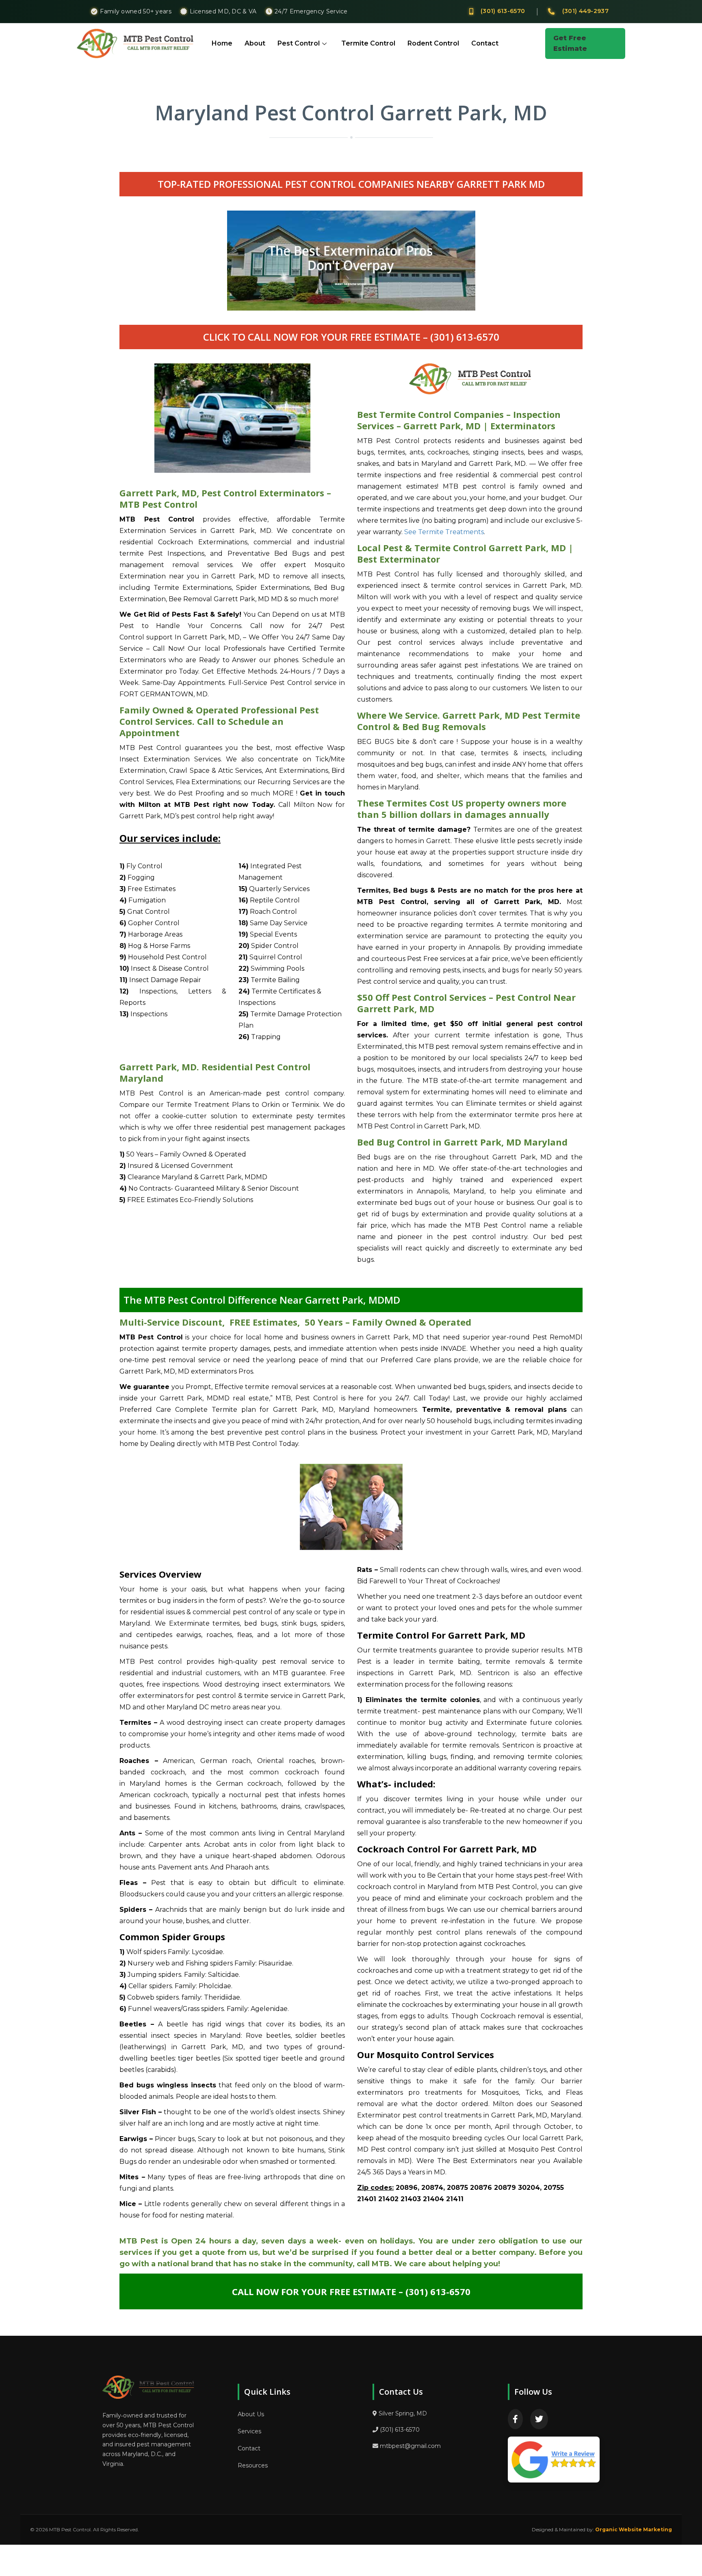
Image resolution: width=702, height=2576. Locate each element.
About (255, 43)
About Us (251, 2414)
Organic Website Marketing (634, 2529)
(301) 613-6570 (503, 11)
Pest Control (299, 43)
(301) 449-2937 (585, 11)
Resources (253, 2465)
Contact (485, 43)
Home (222, 43)
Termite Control (368, 43)
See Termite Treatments (444, 532)
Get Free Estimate (570, 43)
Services (249, 2431)
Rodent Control (433, 43)
